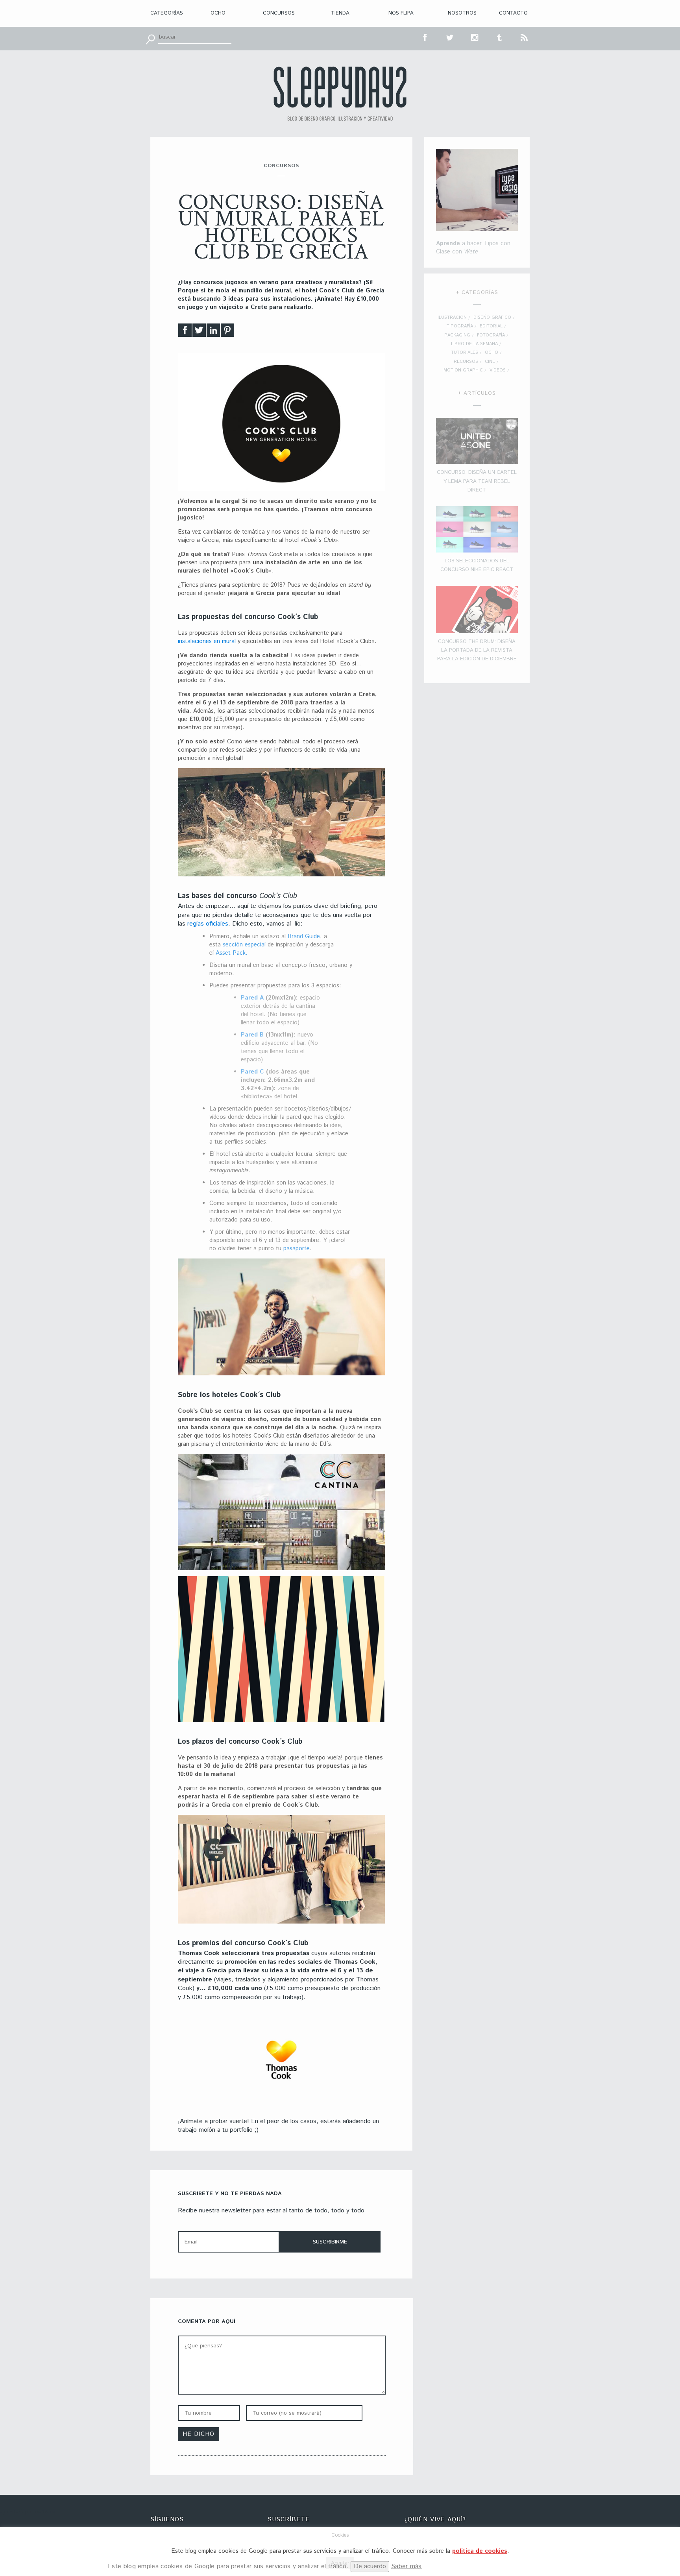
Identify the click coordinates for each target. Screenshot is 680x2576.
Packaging (457, 335)
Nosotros (462, 13)
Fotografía (491, 335)
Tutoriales (465, 353)
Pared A (252, 998)
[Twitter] (199, 332)
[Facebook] (185, 332)
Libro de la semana (474, 344)
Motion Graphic (463, 370)
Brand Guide (304, 936)
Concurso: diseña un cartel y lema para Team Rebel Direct (477, 481)
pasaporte (297, 1248)
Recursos (466, 362)
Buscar (150, 39)
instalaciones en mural (207, 641)
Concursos (279, 13)
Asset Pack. (232, 953)
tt (450, 37)
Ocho (218, 13)
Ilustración (452, 318)
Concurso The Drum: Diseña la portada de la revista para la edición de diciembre (477, 650)
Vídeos (498, 370)
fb (425, 37)
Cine (490, 362)
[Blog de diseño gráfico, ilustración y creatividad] (340, 94)
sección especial (244, 945)
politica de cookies (480, 2551)
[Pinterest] (227, 332)
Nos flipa (401, 13)
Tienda (340, 13)
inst (475, 37)
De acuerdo (370, 2566)
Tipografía (460, 326)
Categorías (167, 13)
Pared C (253, 1072)
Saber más (407, 2566)
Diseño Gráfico (492, 318)
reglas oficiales (208, 924)
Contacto (513, 13)
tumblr (500, 37)
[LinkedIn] (213, 332)
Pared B (252, 1035)
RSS (525, 37)
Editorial (491, 326)
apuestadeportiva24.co (28, 2512)
